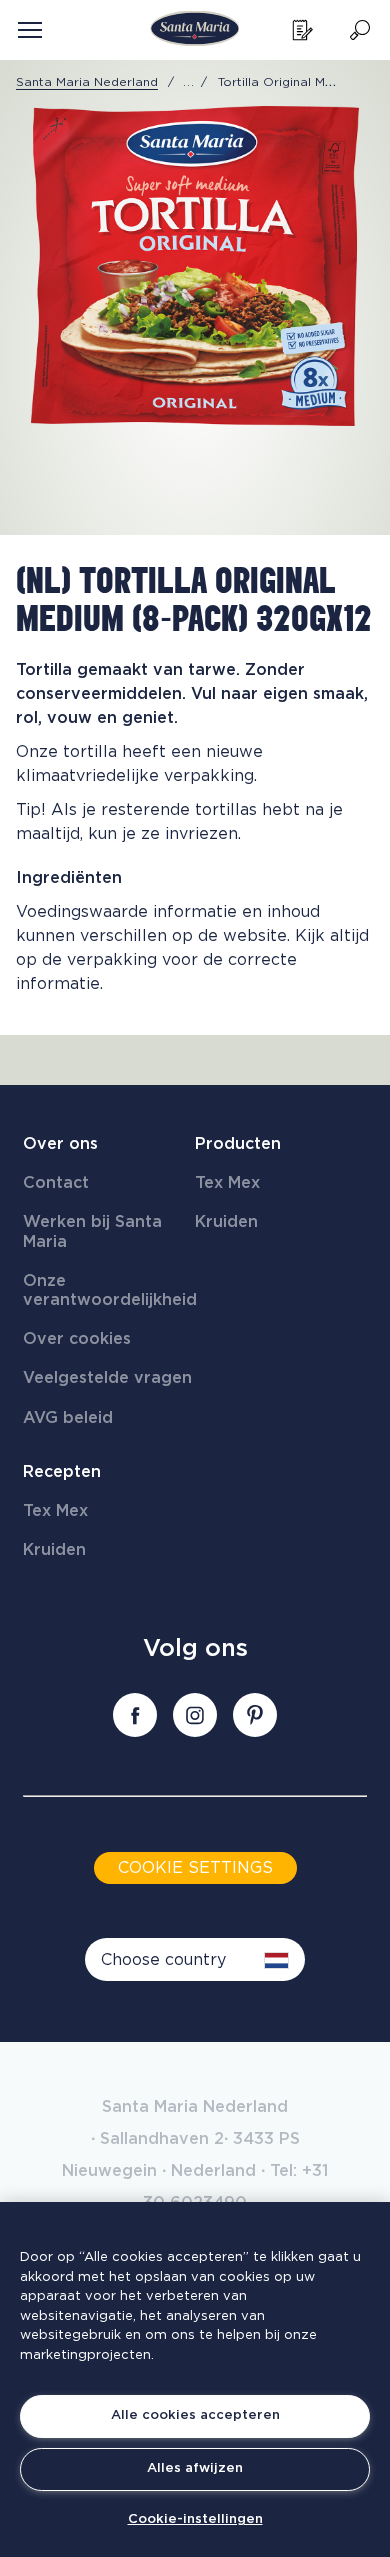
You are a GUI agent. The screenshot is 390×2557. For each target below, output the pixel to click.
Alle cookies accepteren (195, 2415)
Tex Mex (227, 1183)
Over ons (60, 1144)
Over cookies (77, 1339)
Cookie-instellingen (195, 2519)
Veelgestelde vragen (107, 1378)
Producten (238, 1144)
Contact (56, 1183)
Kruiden (226, 1222)
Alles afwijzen (195, 2468)
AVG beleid (68, 1418)
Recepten (62, 1472)
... (189, 82)
